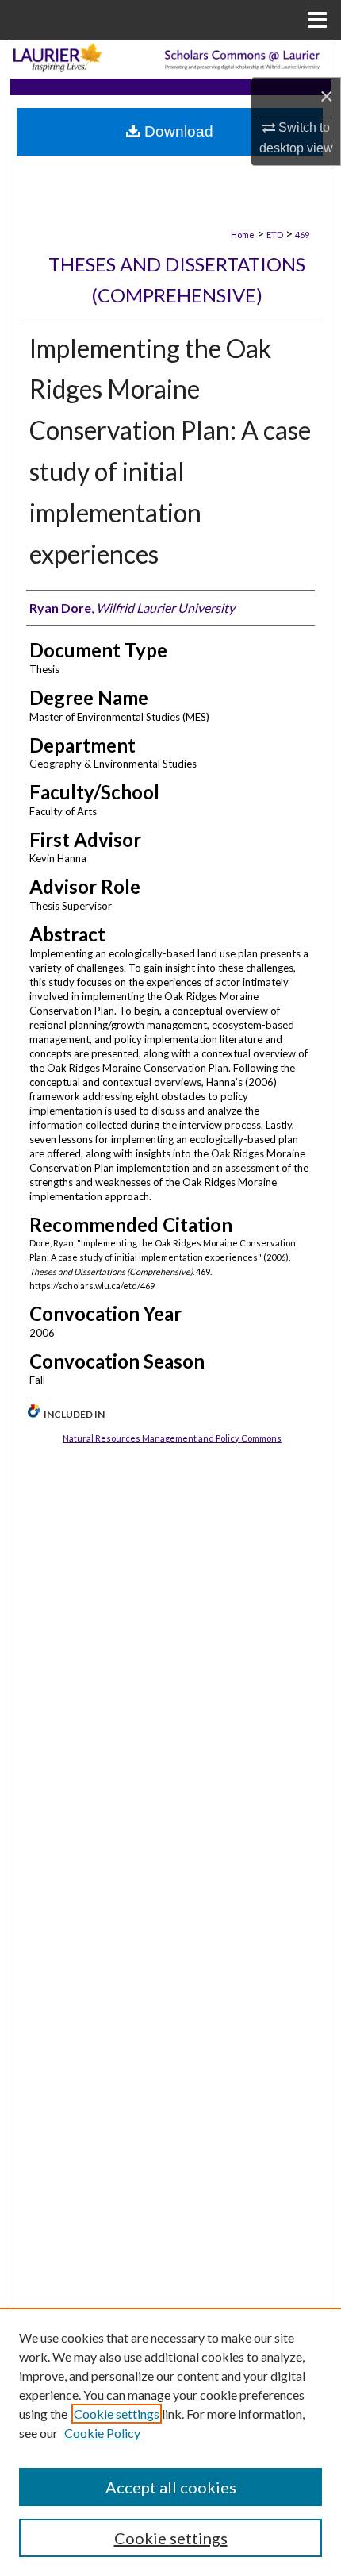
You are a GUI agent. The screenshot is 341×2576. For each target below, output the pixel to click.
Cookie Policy (102, 2433)
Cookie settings (117, 2414)
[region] (170, 2442)
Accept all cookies (171, 2487)
